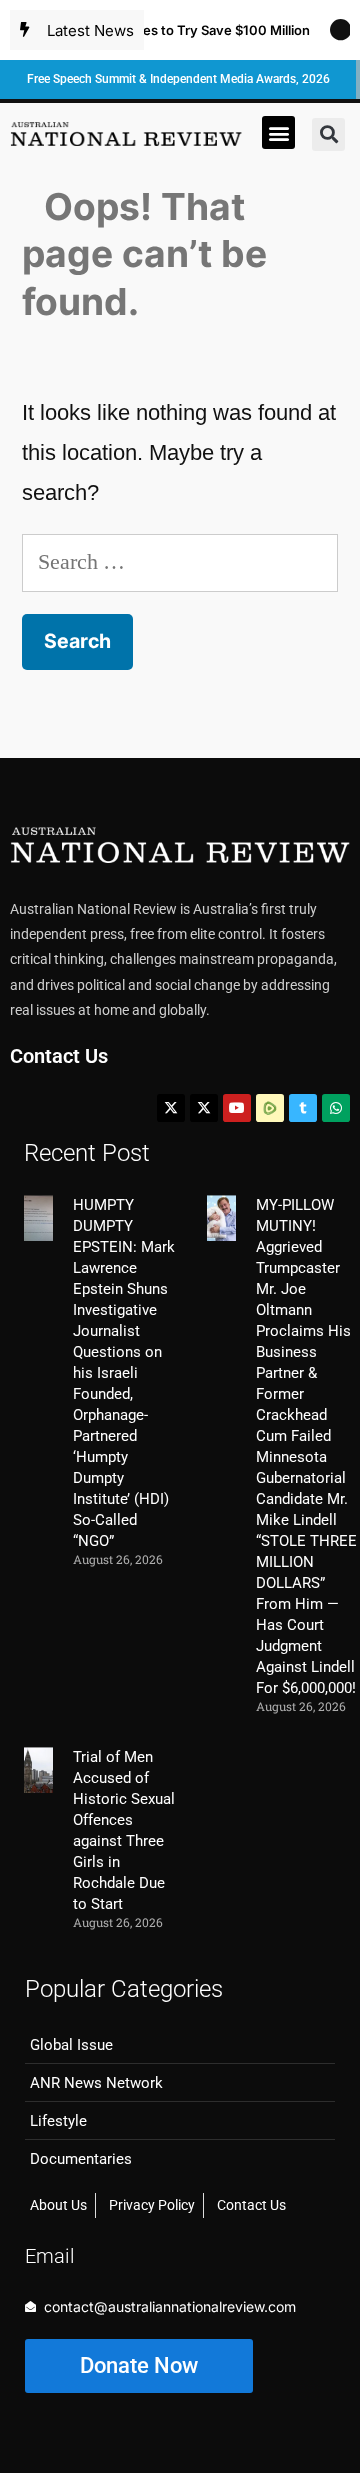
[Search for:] (180, 561)
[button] (278, 132)
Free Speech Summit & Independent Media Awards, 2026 (178, 79)
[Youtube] (237, 1108)
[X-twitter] (171, 1108)
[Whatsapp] (336, 1108)
